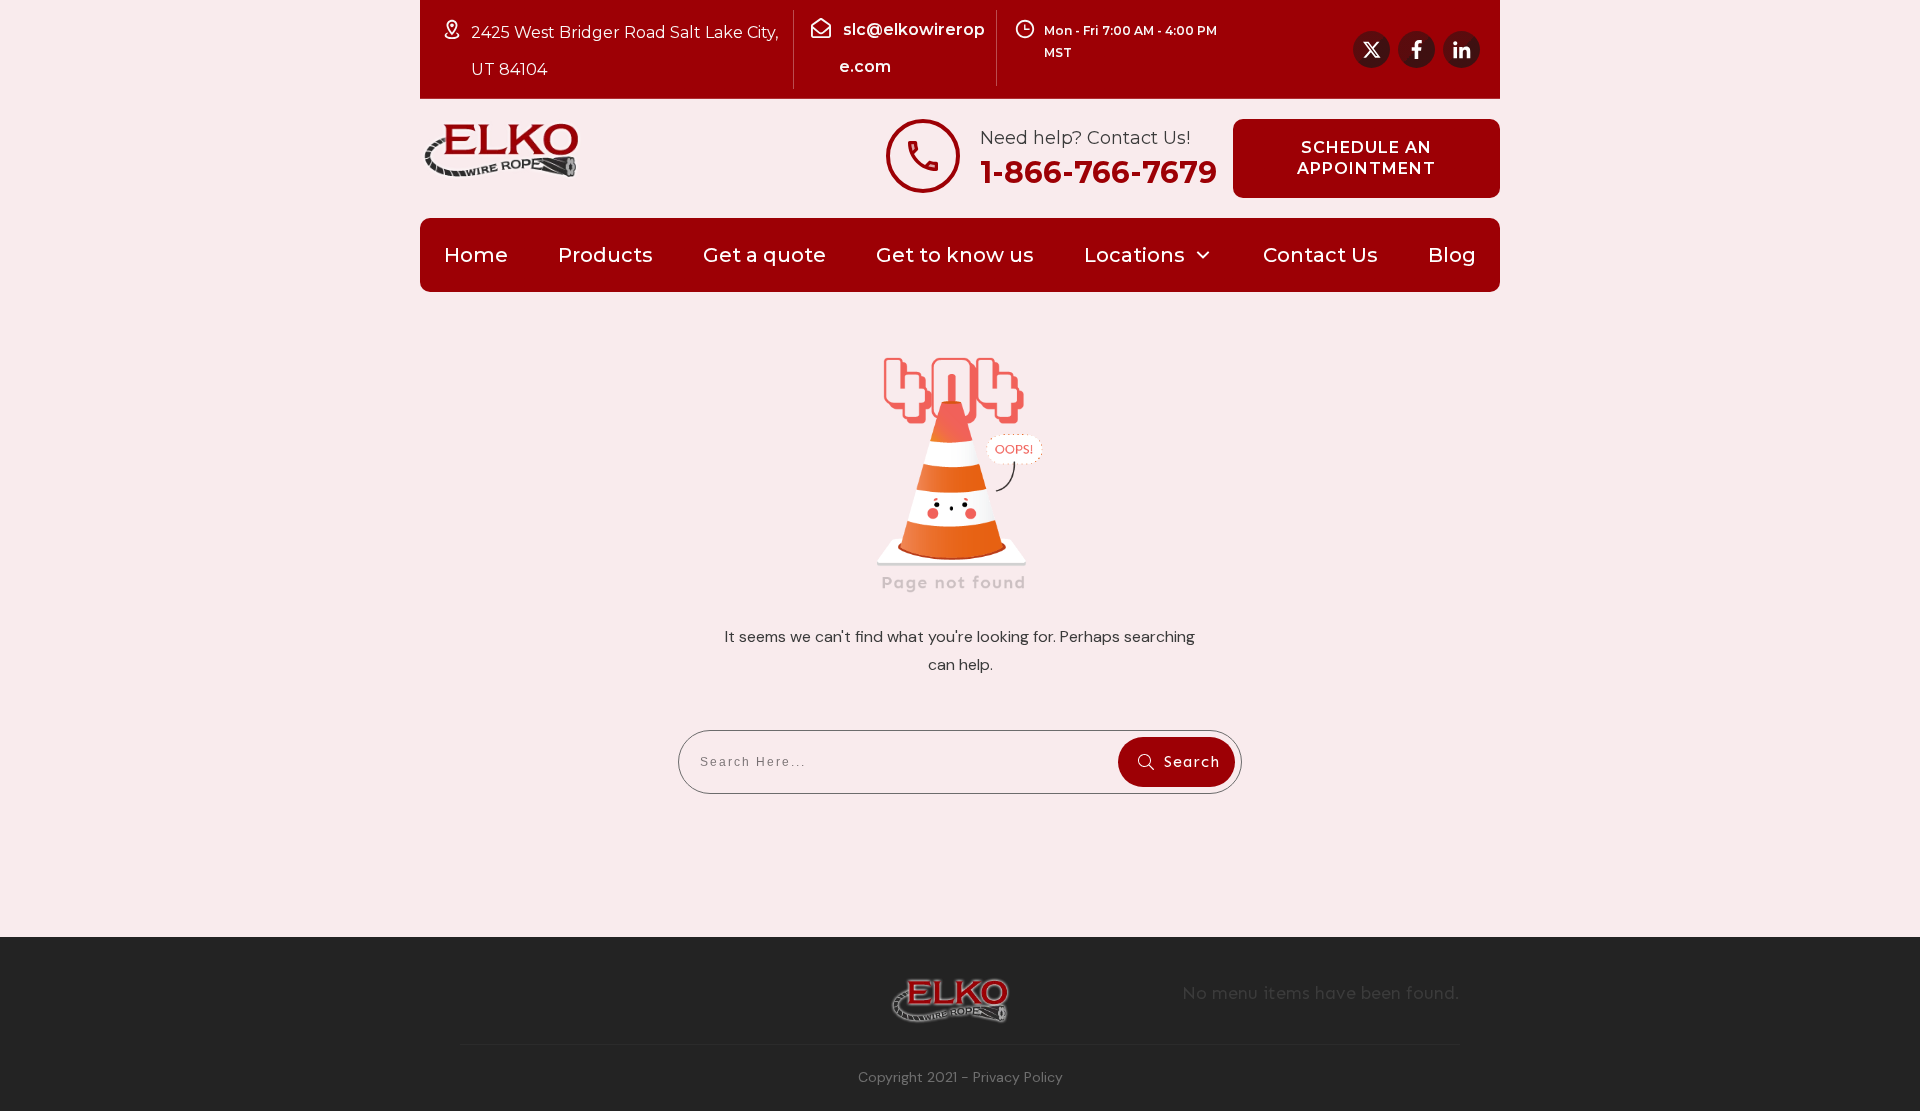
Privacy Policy (1018, 1077)
